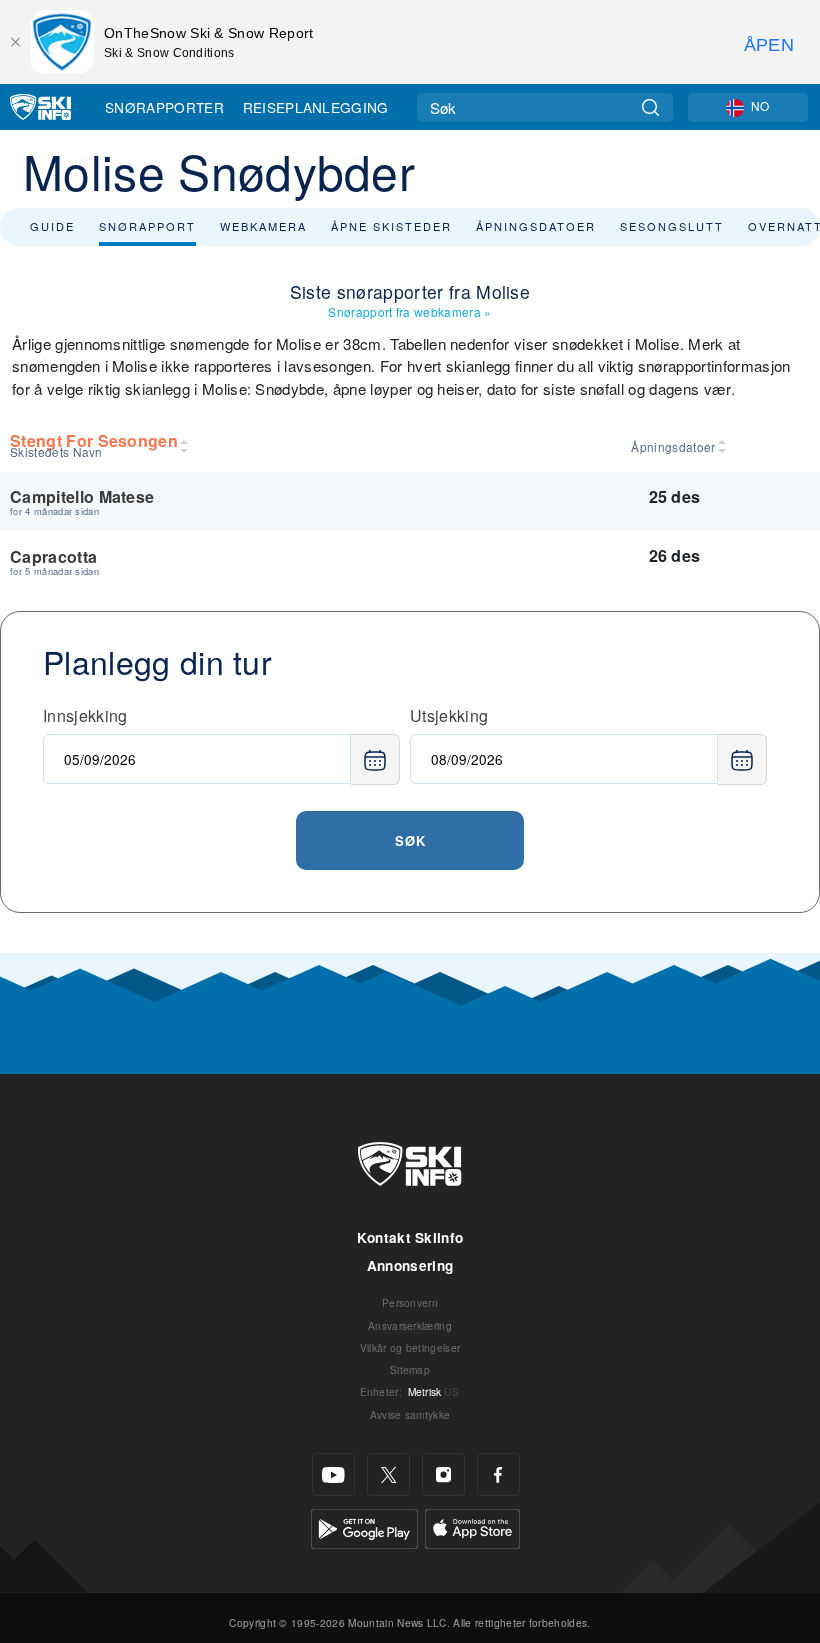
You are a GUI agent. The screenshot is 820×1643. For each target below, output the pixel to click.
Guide (52, 226)
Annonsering (410, 1265)
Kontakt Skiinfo (410, 1237)
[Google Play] (364, 1526)
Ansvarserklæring (410, 1325)
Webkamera (263, 226)
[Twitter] (388, 1474)
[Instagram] (443, 1474)
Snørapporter (164, 107)
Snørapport (147, 226)
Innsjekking (85, 715)
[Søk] (650, 107)
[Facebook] (498, 1474)
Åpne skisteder (391, 226)
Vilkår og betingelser (410, 1347)
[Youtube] (333, 1474)
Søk (410, 840)
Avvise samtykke (410, 1414)
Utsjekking (449, 715)
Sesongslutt (672, 226)
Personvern (410, 1302)
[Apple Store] (472, 1526)
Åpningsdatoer (536, 226)
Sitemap (410, 1369)
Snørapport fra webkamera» (409, 311)
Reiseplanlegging (316, 107)
